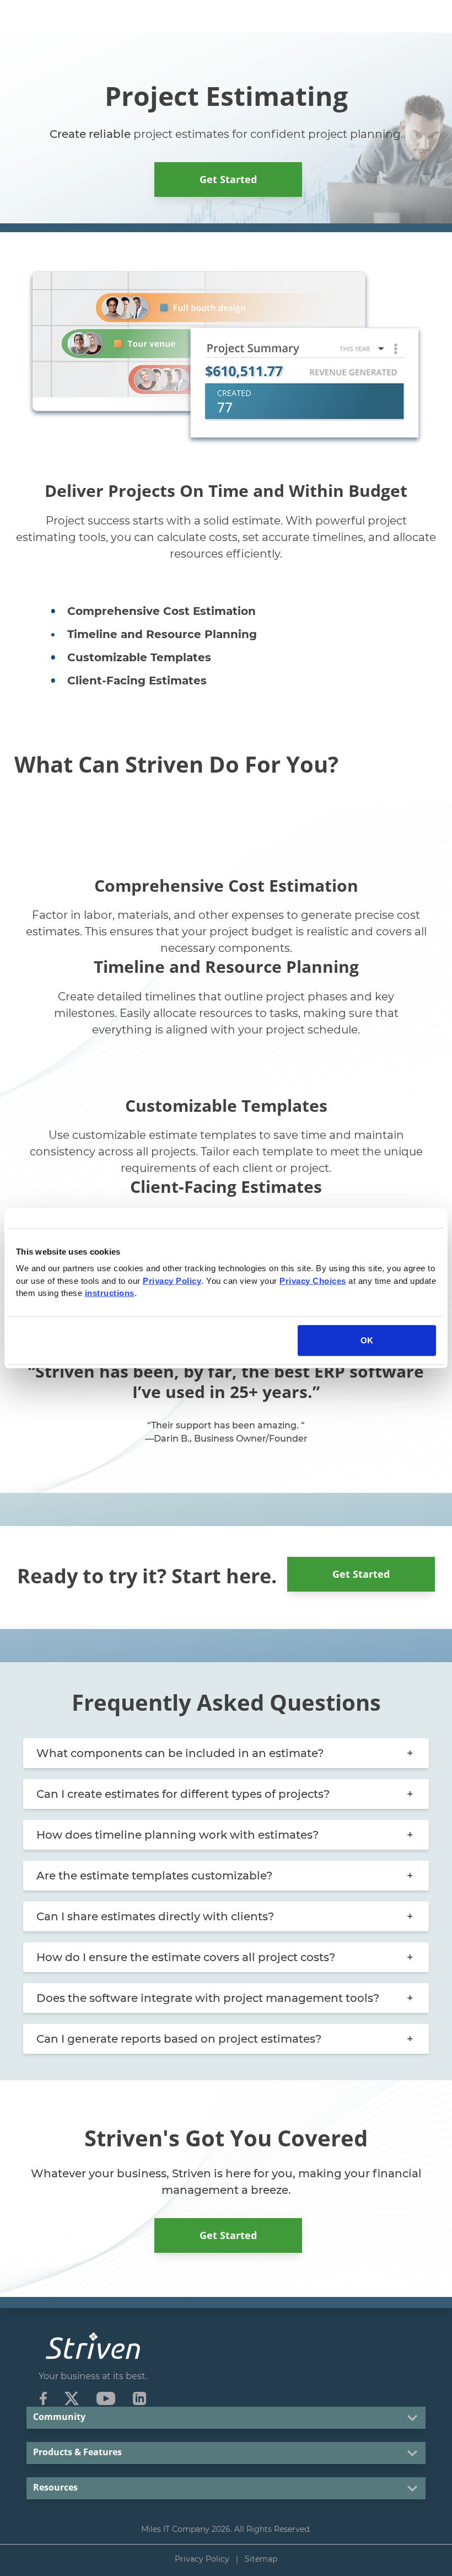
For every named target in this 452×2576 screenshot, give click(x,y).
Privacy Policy (202, 2559)
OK (367, 1340)
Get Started (228, 179)
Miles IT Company (175, 2529)
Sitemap (261, 2559)
